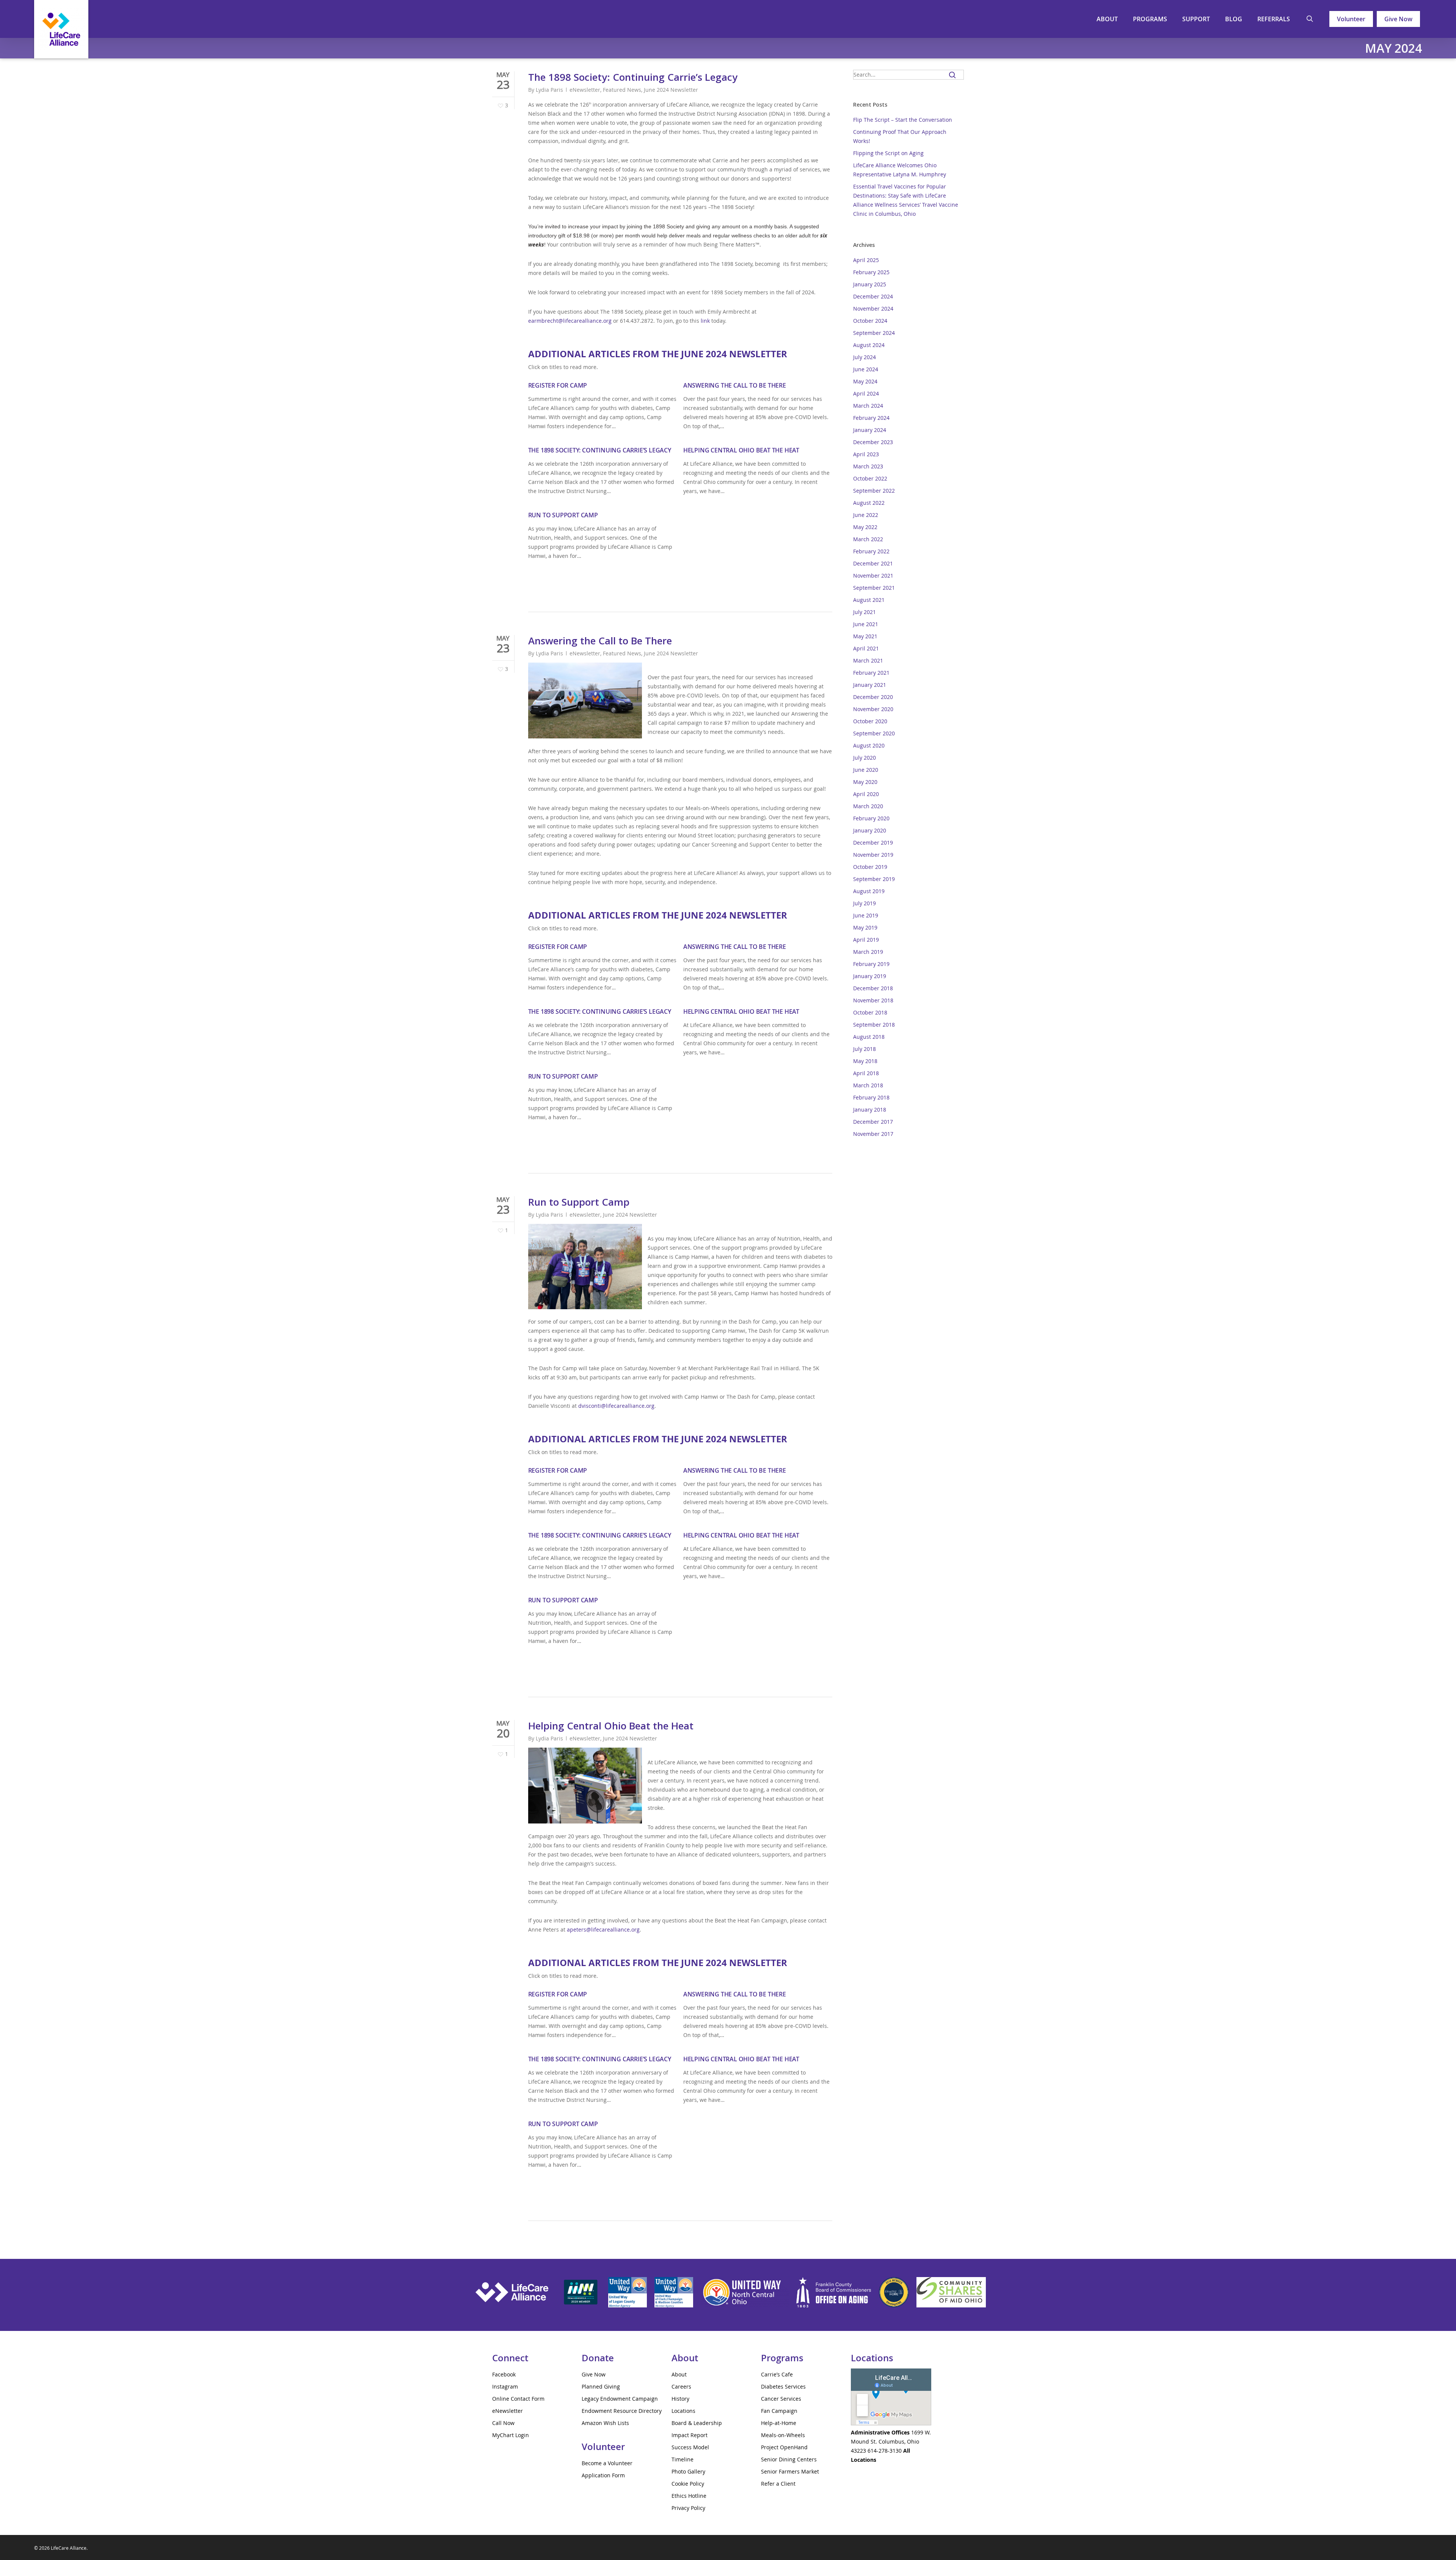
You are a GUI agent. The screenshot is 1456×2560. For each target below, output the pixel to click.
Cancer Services (781, 2399)
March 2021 (868, 660)
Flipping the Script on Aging (888, 153)
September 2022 (874, 491)
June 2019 (866, 915)
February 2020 (871, 818)
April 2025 (866, 260)
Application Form (603, 2475)
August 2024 (869, 345)
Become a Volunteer (607, 2463)
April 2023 (866, 454)
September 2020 (874, 733)
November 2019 (873, 855)
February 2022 (871, 551)
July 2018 (864, 1049)
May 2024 (865, 381)
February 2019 (871, 964)
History (680, 2399)
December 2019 (873, 843)
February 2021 (871, 673)
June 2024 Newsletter (671, 90)
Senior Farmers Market (790, 2471)
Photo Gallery (688, 2471)
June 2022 (866, 515)
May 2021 (865, 636)
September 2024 (874, 333)
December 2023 (873, 442)
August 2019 (869, 891)
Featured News (622, 90)
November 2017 (873, 1134)
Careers (681, 2386)
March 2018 (868, 1085)
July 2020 (864, 758)
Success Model (690, 2447)
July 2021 (864, 612)
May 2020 (865, 782)
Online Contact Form (518, 2399)
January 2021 (870, 685)
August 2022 (869, 503)
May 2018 (865, 1061)
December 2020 (873, 697)
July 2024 (864, 357)
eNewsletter (585, 90)
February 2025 (871, 272)
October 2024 (870, 321)
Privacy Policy (688, 2508)
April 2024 (866, 393)
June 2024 (866, 369)
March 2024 (868, 406)
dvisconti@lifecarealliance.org (616, 1406)
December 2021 (873, 563)
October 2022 (870, 478)
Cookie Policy (688, 2484)
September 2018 (874, 1025)
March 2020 (868, 806)
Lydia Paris (549, 90)
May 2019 (865, 927)
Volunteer (1351, 19)
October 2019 (870, 867)
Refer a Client (778, 2484)
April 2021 (866, 648)
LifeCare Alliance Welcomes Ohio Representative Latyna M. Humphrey (900, 170)
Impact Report (690, 2435)
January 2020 (870, 830)
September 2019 (874, 879)
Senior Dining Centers (789, 2459)
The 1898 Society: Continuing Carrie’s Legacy (633, 77)
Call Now (503, 2423)
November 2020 (873, 709)
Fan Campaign (779, 2411)
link (705, 321)
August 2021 (869, 600)
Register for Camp (558, 385)
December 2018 (873, 988)
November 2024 (873, 309)
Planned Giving (601, 2386)
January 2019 (870, 976)
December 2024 (873, 296)
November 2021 (873, 576)
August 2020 (869, 745)
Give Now (1398, 19)
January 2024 (870, 430)
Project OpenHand (784, 2447)
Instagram (505, 2386)
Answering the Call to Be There (735, 385)
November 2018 (873, 1000)
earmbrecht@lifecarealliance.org (570, 321)
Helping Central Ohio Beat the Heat (741, 450)
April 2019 (866, 940)
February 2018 (871, 1097)
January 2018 (870, 1110)
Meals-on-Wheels (783, 2435)
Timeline (682, 2459)
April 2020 (866, 794)
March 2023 (868, 466)
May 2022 (865, 527)
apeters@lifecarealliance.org (603, 1929)
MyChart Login (511, 2435)
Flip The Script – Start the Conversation (903, 120)
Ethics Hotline (689, 2496)
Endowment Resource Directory (622, 2411)
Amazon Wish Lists (605, 2423)
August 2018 (869, 1037)
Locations (683, 2411)
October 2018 (870, 1012)
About (679, 2374)
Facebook (504, 2374)
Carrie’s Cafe (777, 2374)
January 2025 (870, 284)
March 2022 (868, 539)
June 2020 (866, 770)
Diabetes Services (783, 2386)
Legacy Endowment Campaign (620, 2399)
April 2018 (866, 1073)
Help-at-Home (779, 2423)
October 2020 (870, 721)
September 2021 (874, 588)
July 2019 (864, 903)
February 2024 (871, 418)
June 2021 (866, 624)
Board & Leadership (697, 2423)
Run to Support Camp (563, 515)
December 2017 (873, 1122)
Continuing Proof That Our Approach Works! (900, 136)
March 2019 (868, 952)
